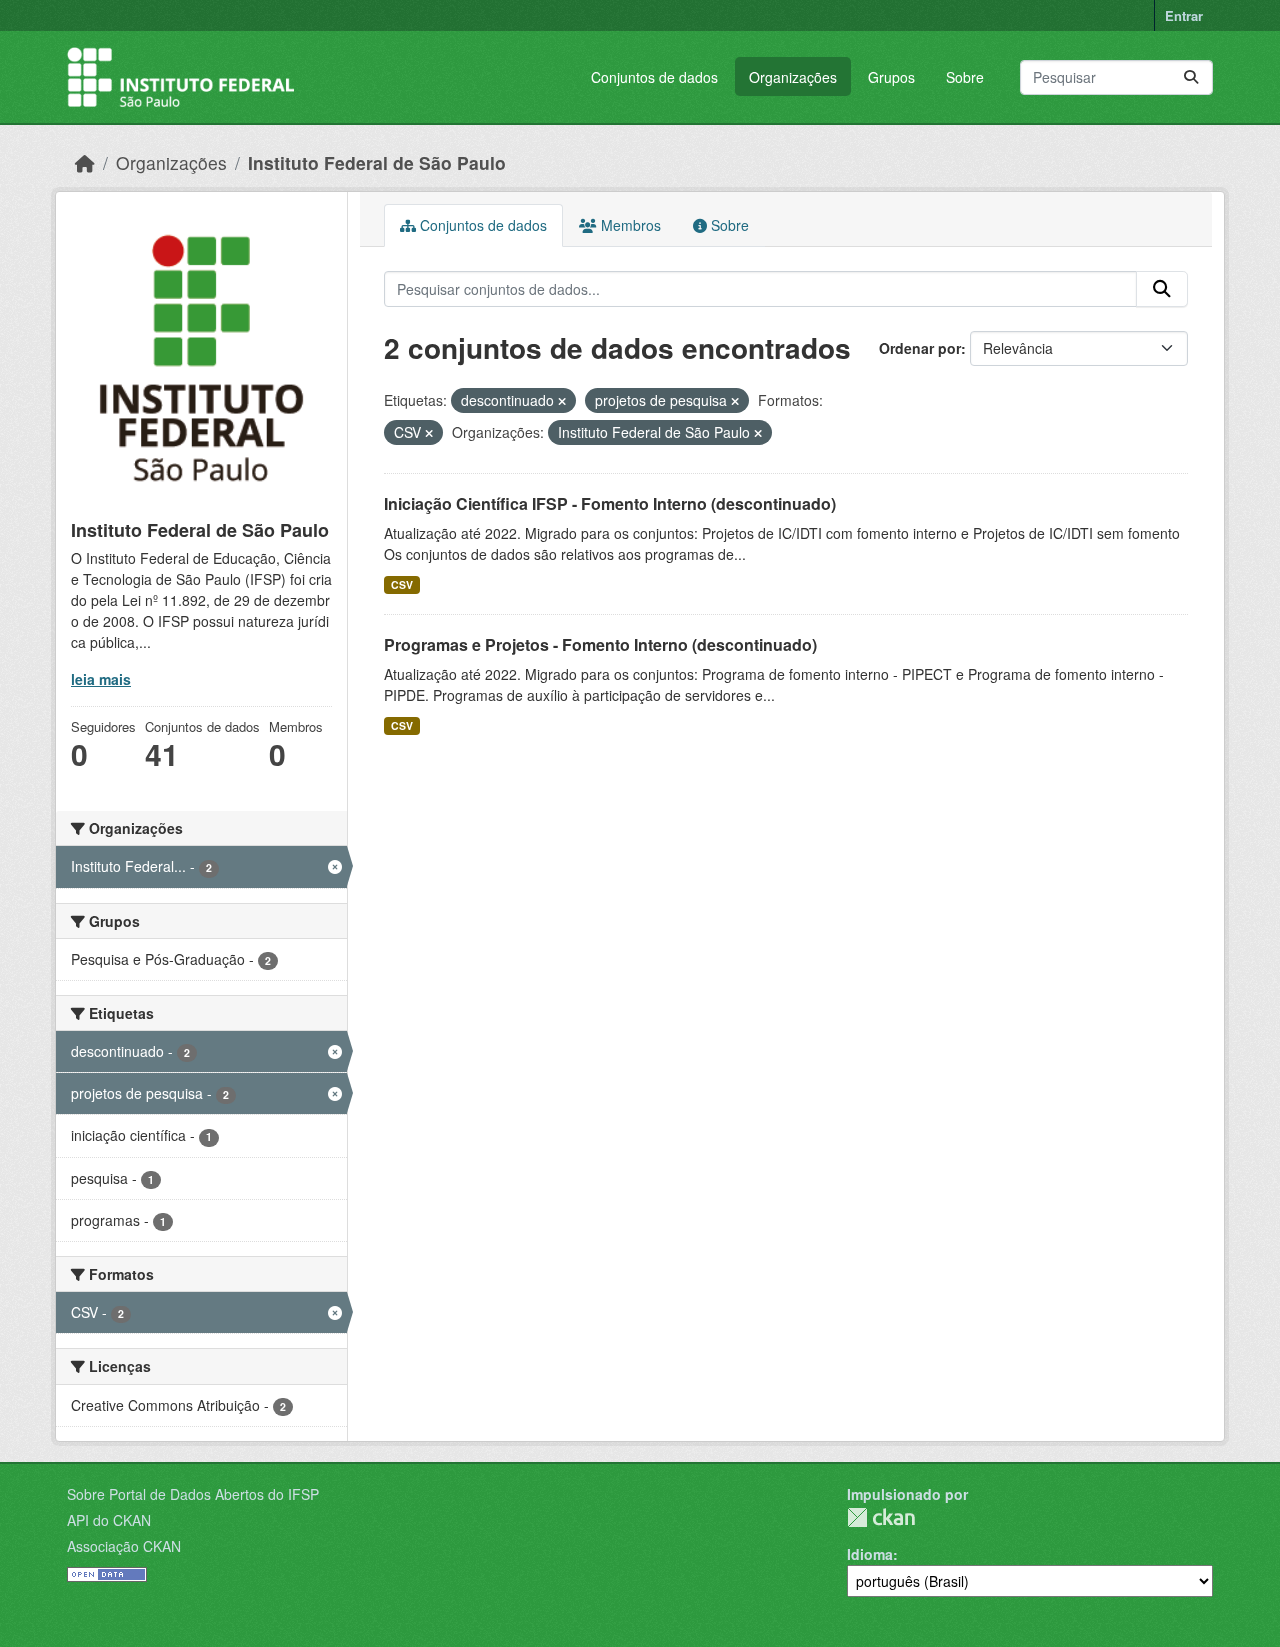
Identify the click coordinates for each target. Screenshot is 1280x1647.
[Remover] (562, 401)
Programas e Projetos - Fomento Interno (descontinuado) (600, 644)
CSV (402, 584)
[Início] (85, 162)
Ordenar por (920, 348)
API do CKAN (109, 1520)
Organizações (793, 77)
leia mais (101, 679)
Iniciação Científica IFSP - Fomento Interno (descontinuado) (610, 503)
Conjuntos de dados (654, 77)
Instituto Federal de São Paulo (377, 162)
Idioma (870, 1554)
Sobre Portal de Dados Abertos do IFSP (193, 1494)
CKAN (881, 1517)
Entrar (1184, 15)
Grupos (891, 77)
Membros (629, 225)
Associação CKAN (124, 1546)
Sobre (965, 77)
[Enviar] (1191, 77)
